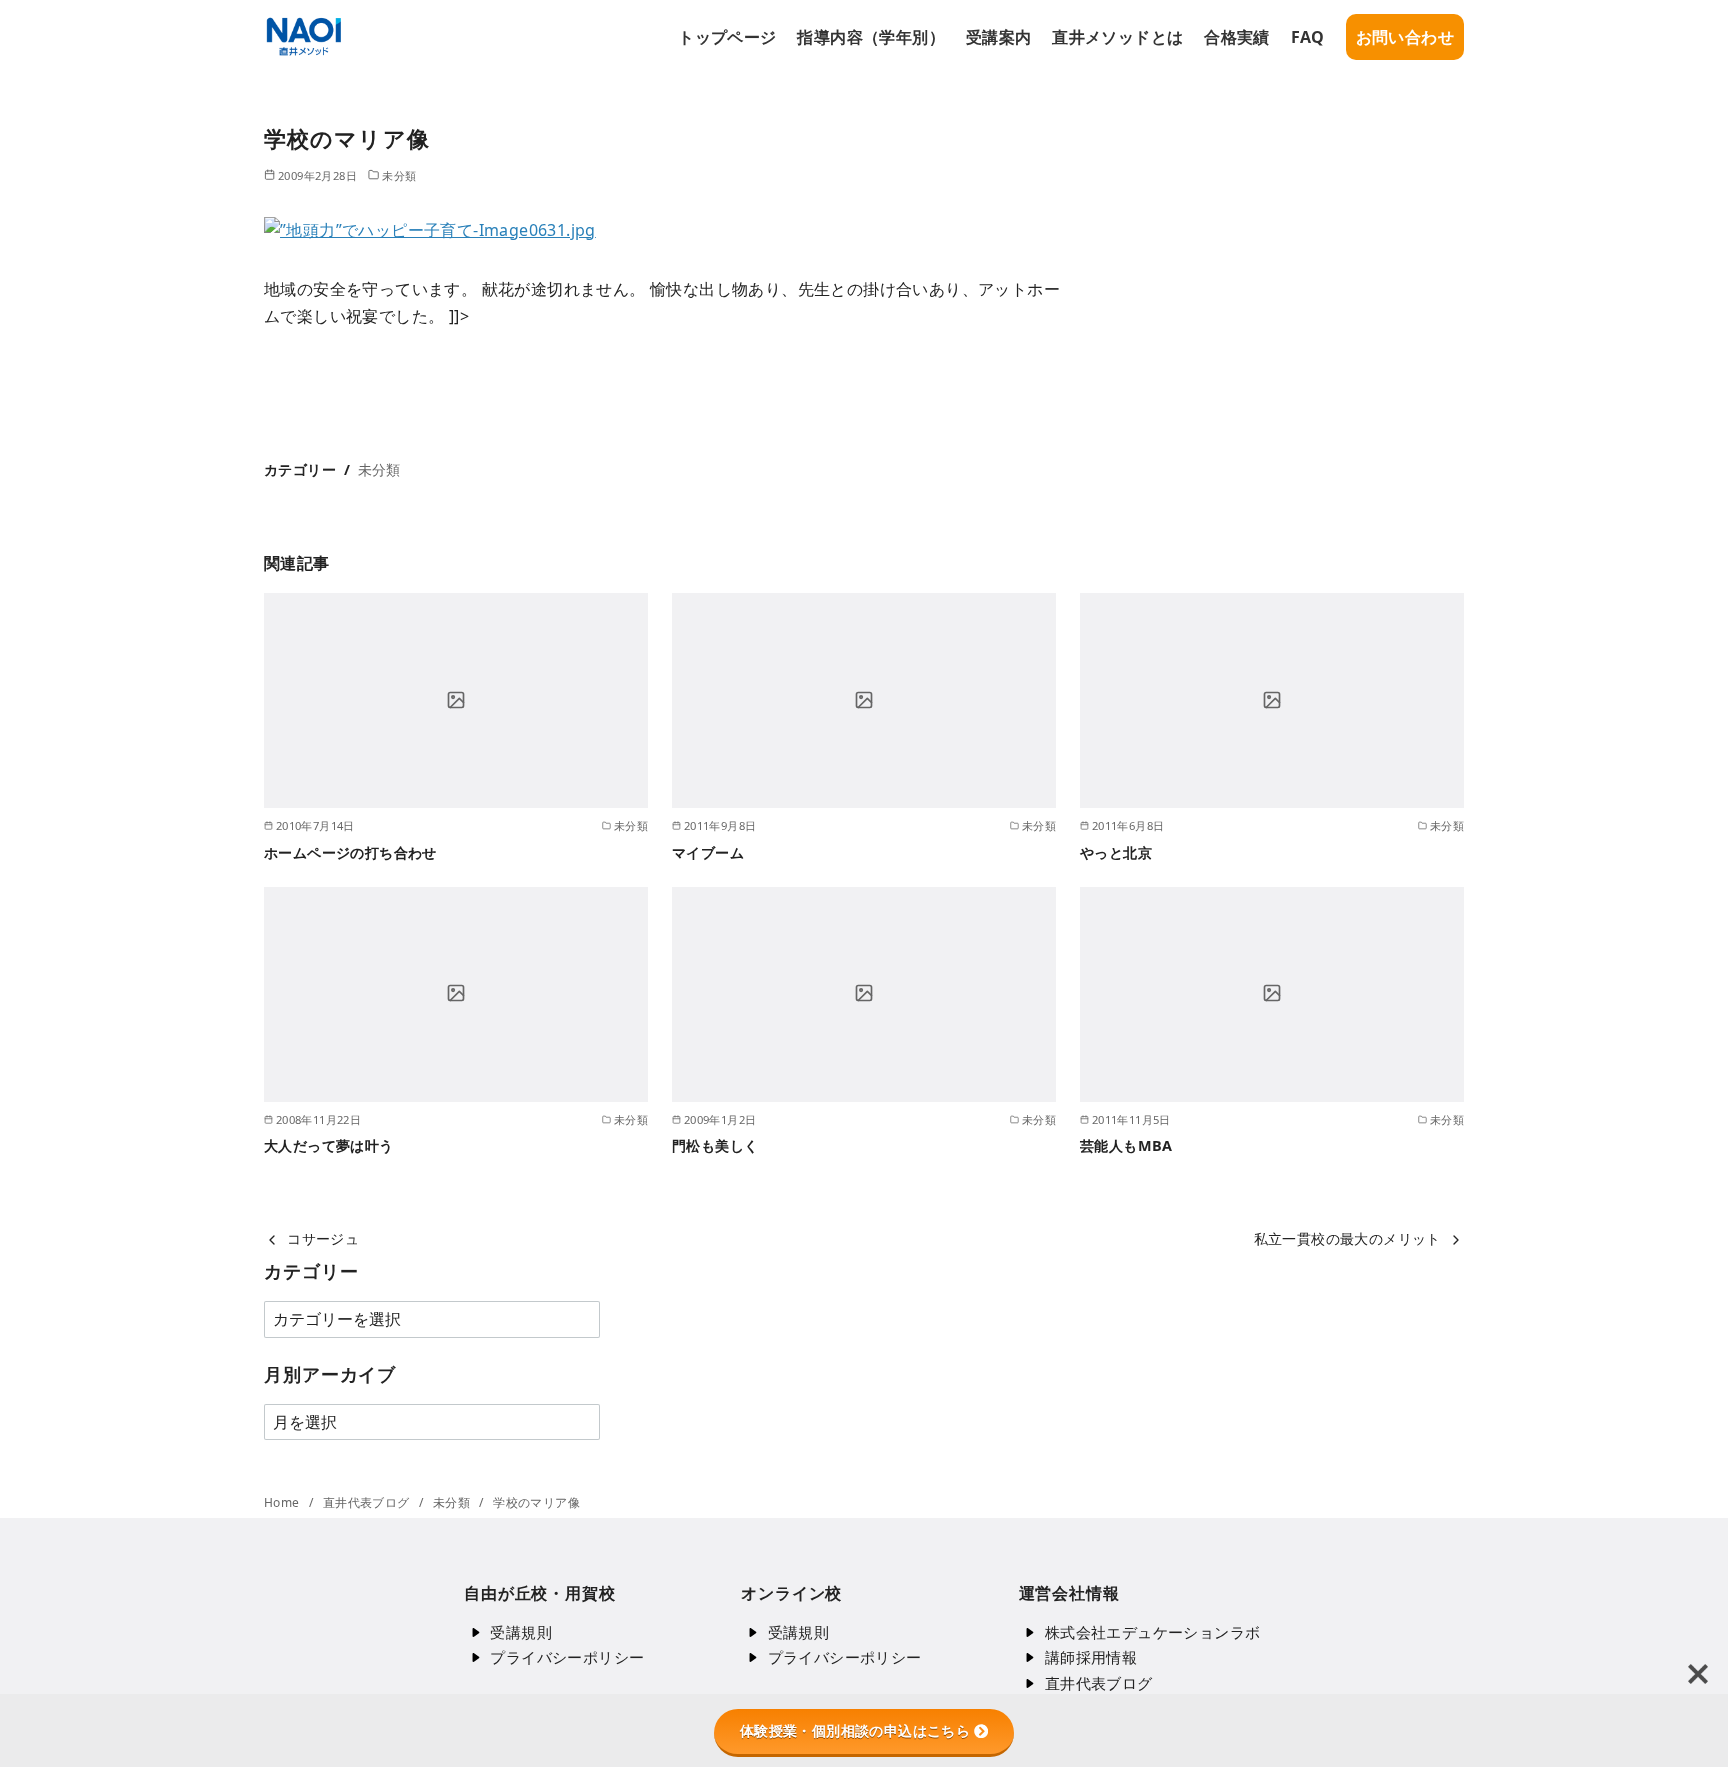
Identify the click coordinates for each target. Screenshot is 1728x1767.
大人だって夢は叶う (329, 1145)
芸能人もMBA (1126, 1145)
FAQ (1308, 37)
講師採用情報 (1091, 1657)
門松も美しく (715, 1145)
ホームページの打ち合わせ (350, 852)
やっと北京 (1116, 852)
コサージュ (323, 1238)
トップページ (727, 37)
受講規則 (521, 1632)
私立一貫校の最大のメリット (1347, 1238)
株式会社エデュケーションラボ (1153, 1632)
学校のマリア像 (536, 1502)
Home (283, 1502)
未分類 (399, 175)
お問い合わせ (1405, 37)
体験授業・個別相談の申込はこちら (855, 1731)
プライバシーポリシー (567, 1657)
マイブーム (708, 852)
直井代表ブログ (368, 1502)
